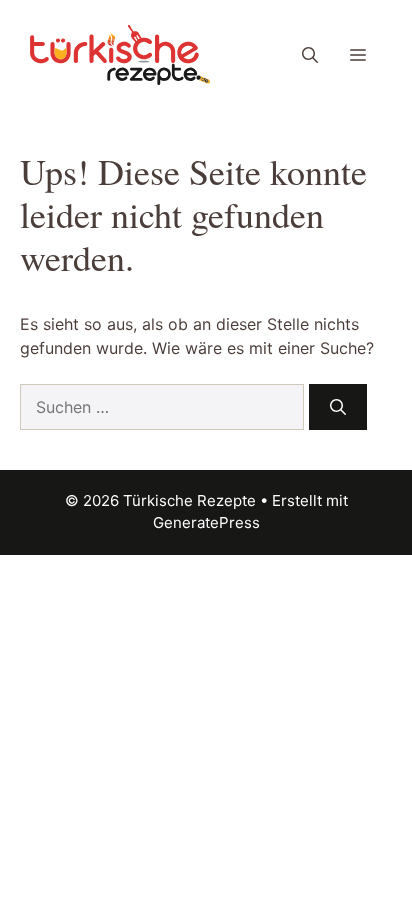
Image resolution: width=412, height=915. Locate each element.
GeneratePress (206, 522)
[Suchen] (338, 407)
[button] (310, 55)
